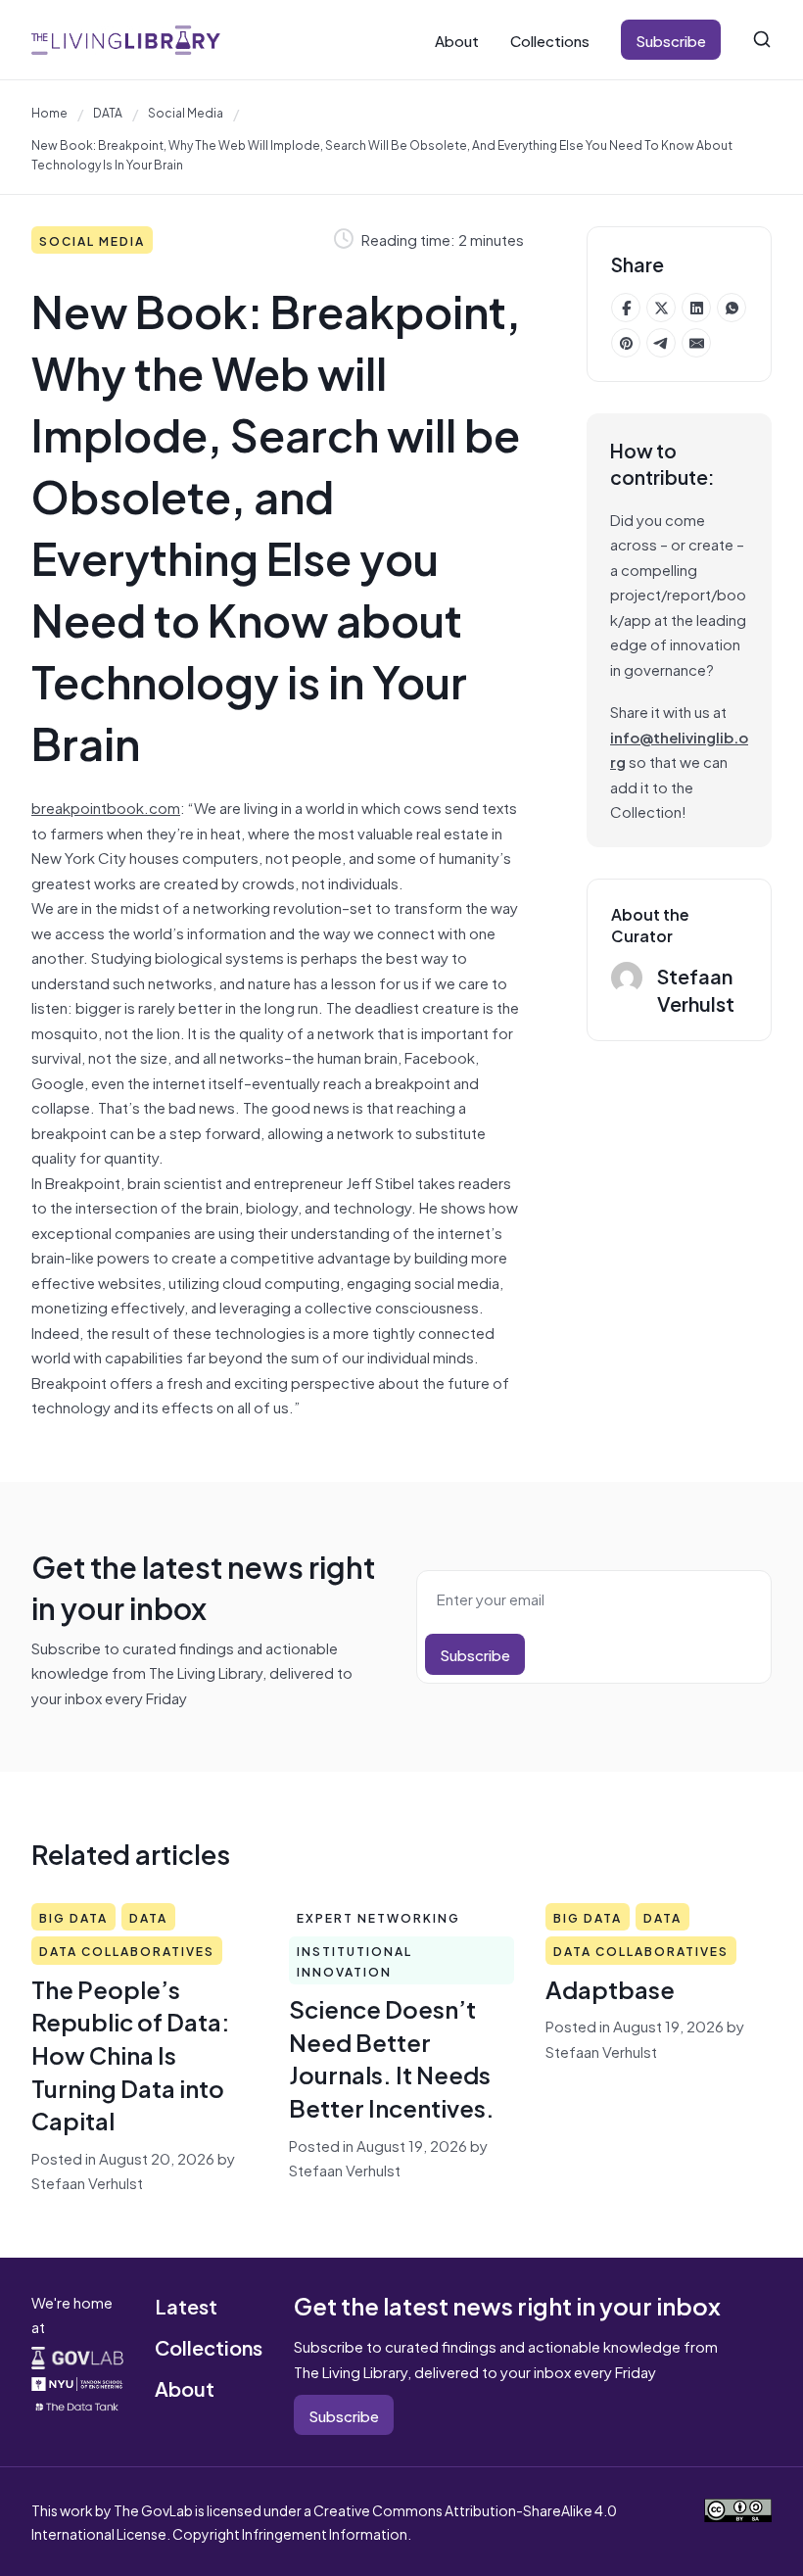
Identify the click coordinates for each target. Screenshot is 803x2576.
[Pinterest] (626, 343)
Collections (550, 40)
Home (49, 112)
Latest (186, 2305)
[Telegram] (661, 343)
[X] (661, 308)
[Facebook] (626, 308)
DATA (108, 112)
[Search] (762, 39)
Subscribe (671, 40)
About (457, 40)
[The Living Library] (126, 40)
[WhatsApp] (732, 308)
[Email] (696, 343)
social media (186, 112)
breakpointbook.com (106, 807)
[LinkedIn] (696, 308)
